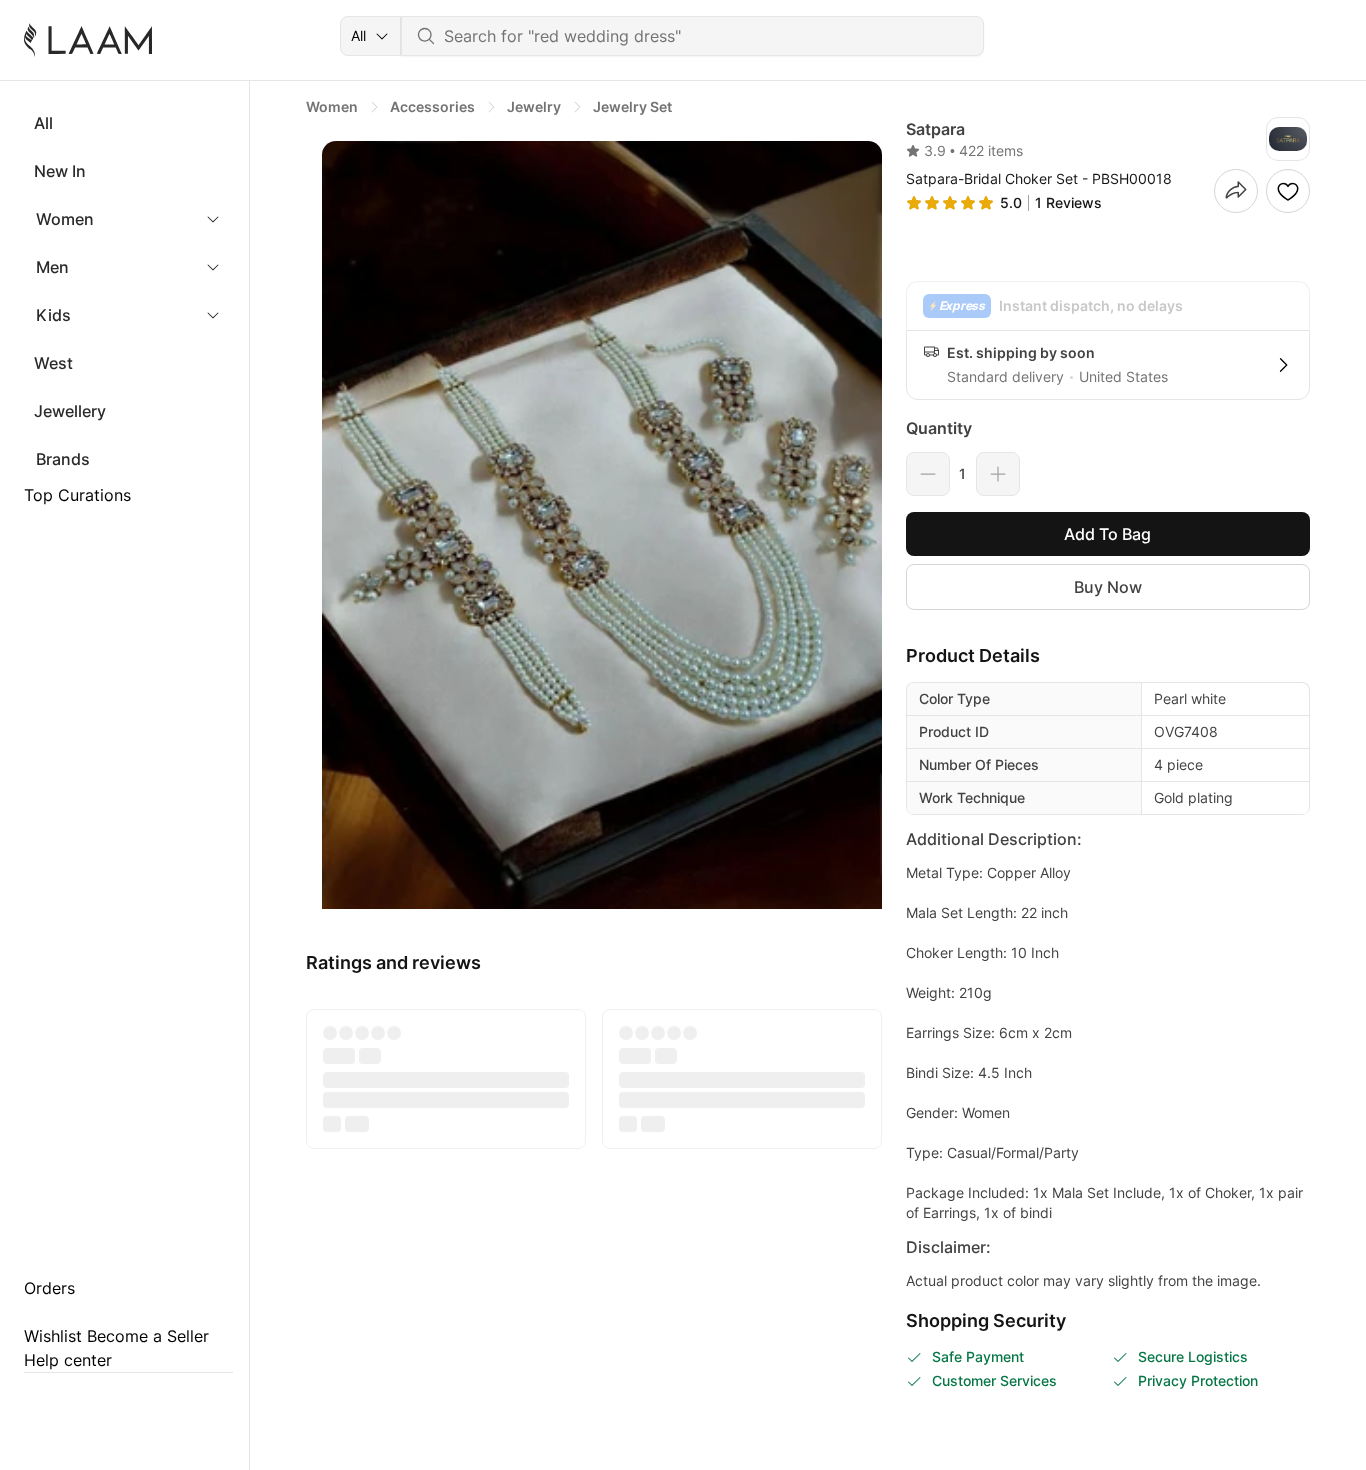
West (53, 363)
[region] (594, 525)
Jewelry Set (632, 106)
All (43, 123)
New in (60, 171)
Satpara (935, 129)
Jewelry (534, 106)
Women (65, 219)
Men (52, 267)
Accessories (432, 106)
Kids (53, 315)
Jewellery (70, 411)
